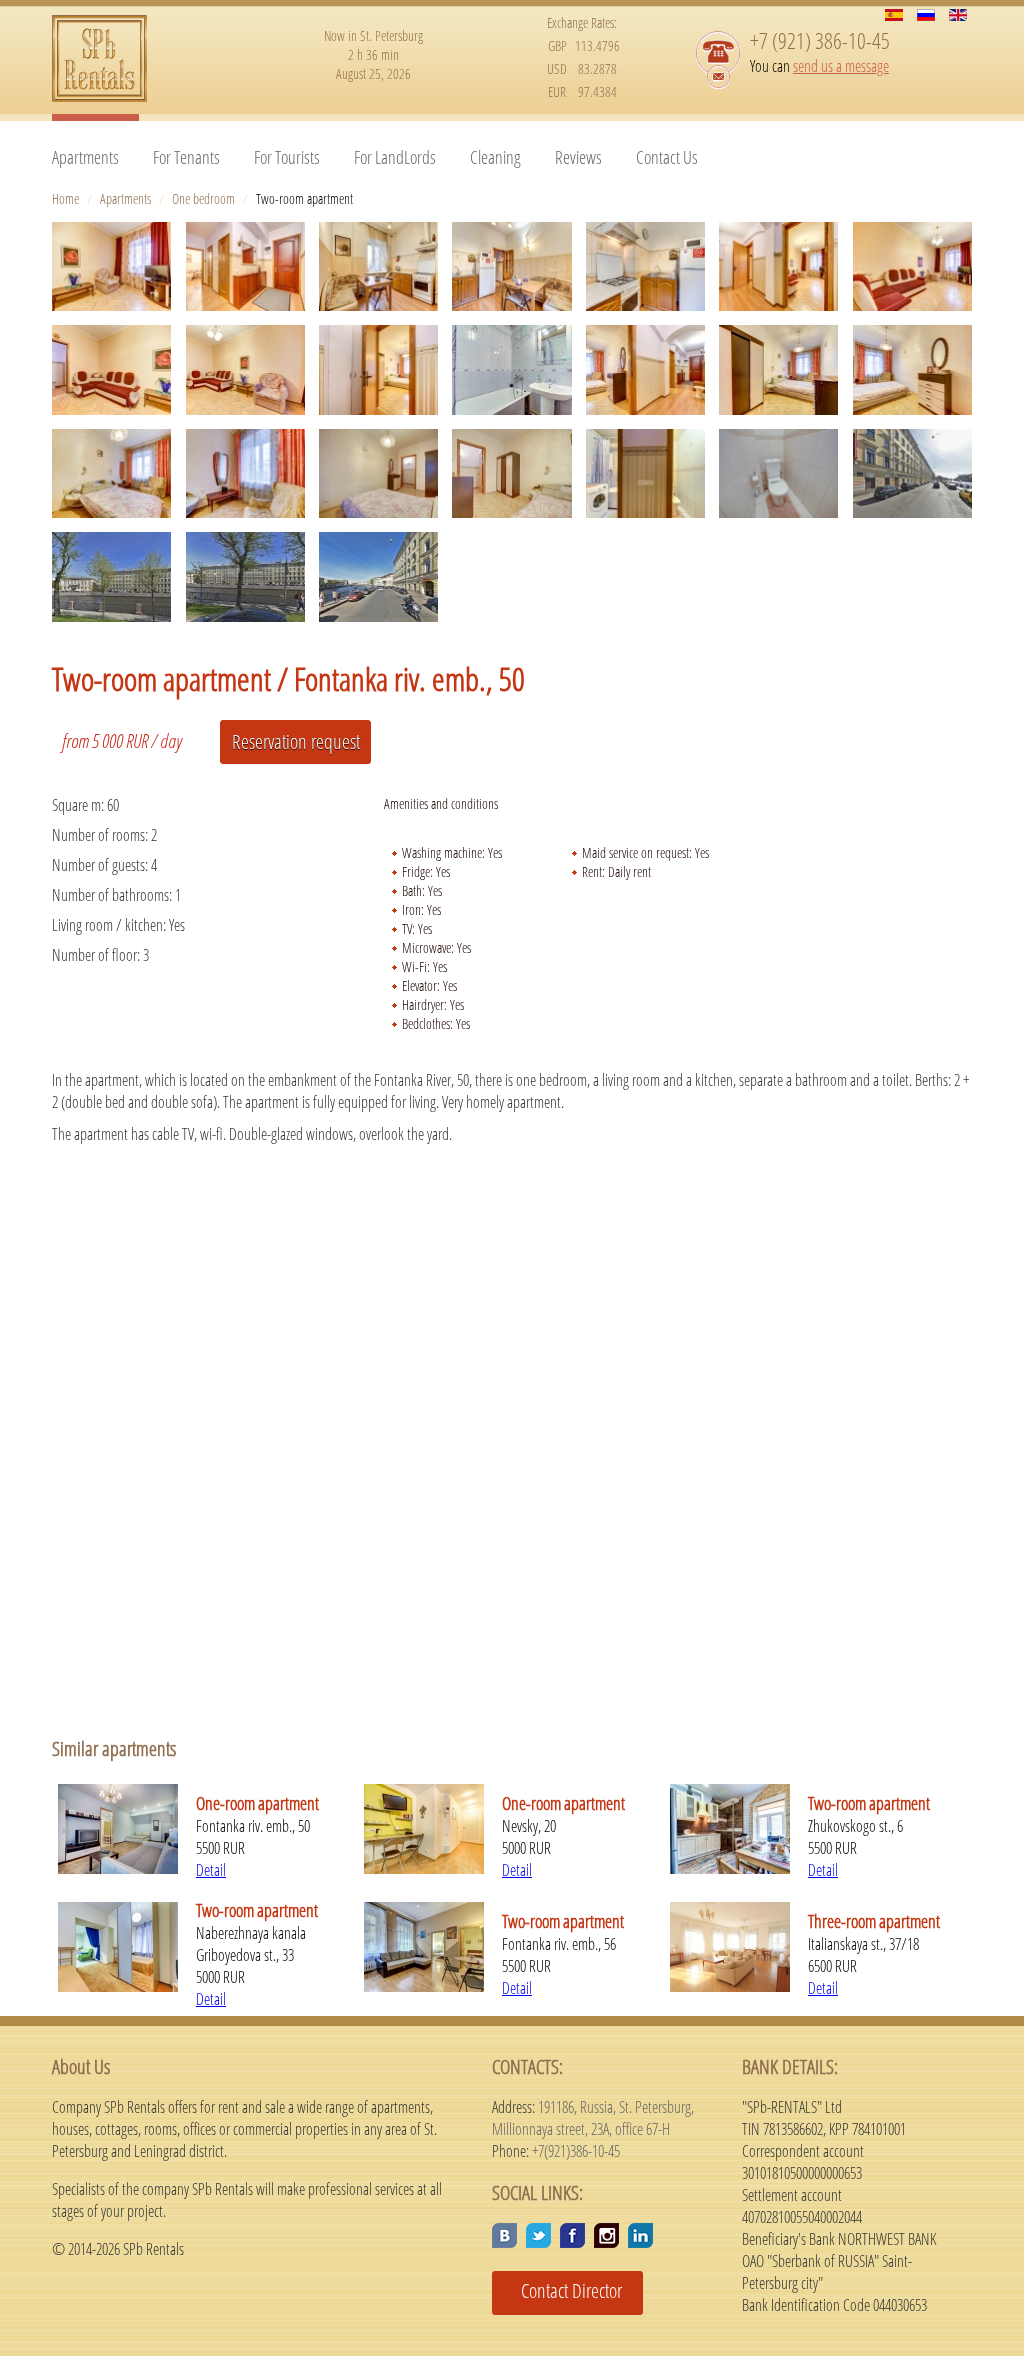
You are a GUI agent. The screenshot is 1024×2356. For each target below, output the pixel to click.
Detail (211, 1870)
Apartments (85, 157)
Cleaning (495, 157)
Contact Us (667, 157)
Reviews (578, 157)
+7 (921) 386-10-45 (820, 40)
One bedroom (203, 198)
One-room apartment (257, 1803)
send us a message (841, 66)
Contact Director (564, 2290)
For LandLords (395, 157)
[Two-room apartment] (111, 266)
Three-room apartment (874, 1921)
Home (65, 198)
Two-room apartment (869, 1803)
